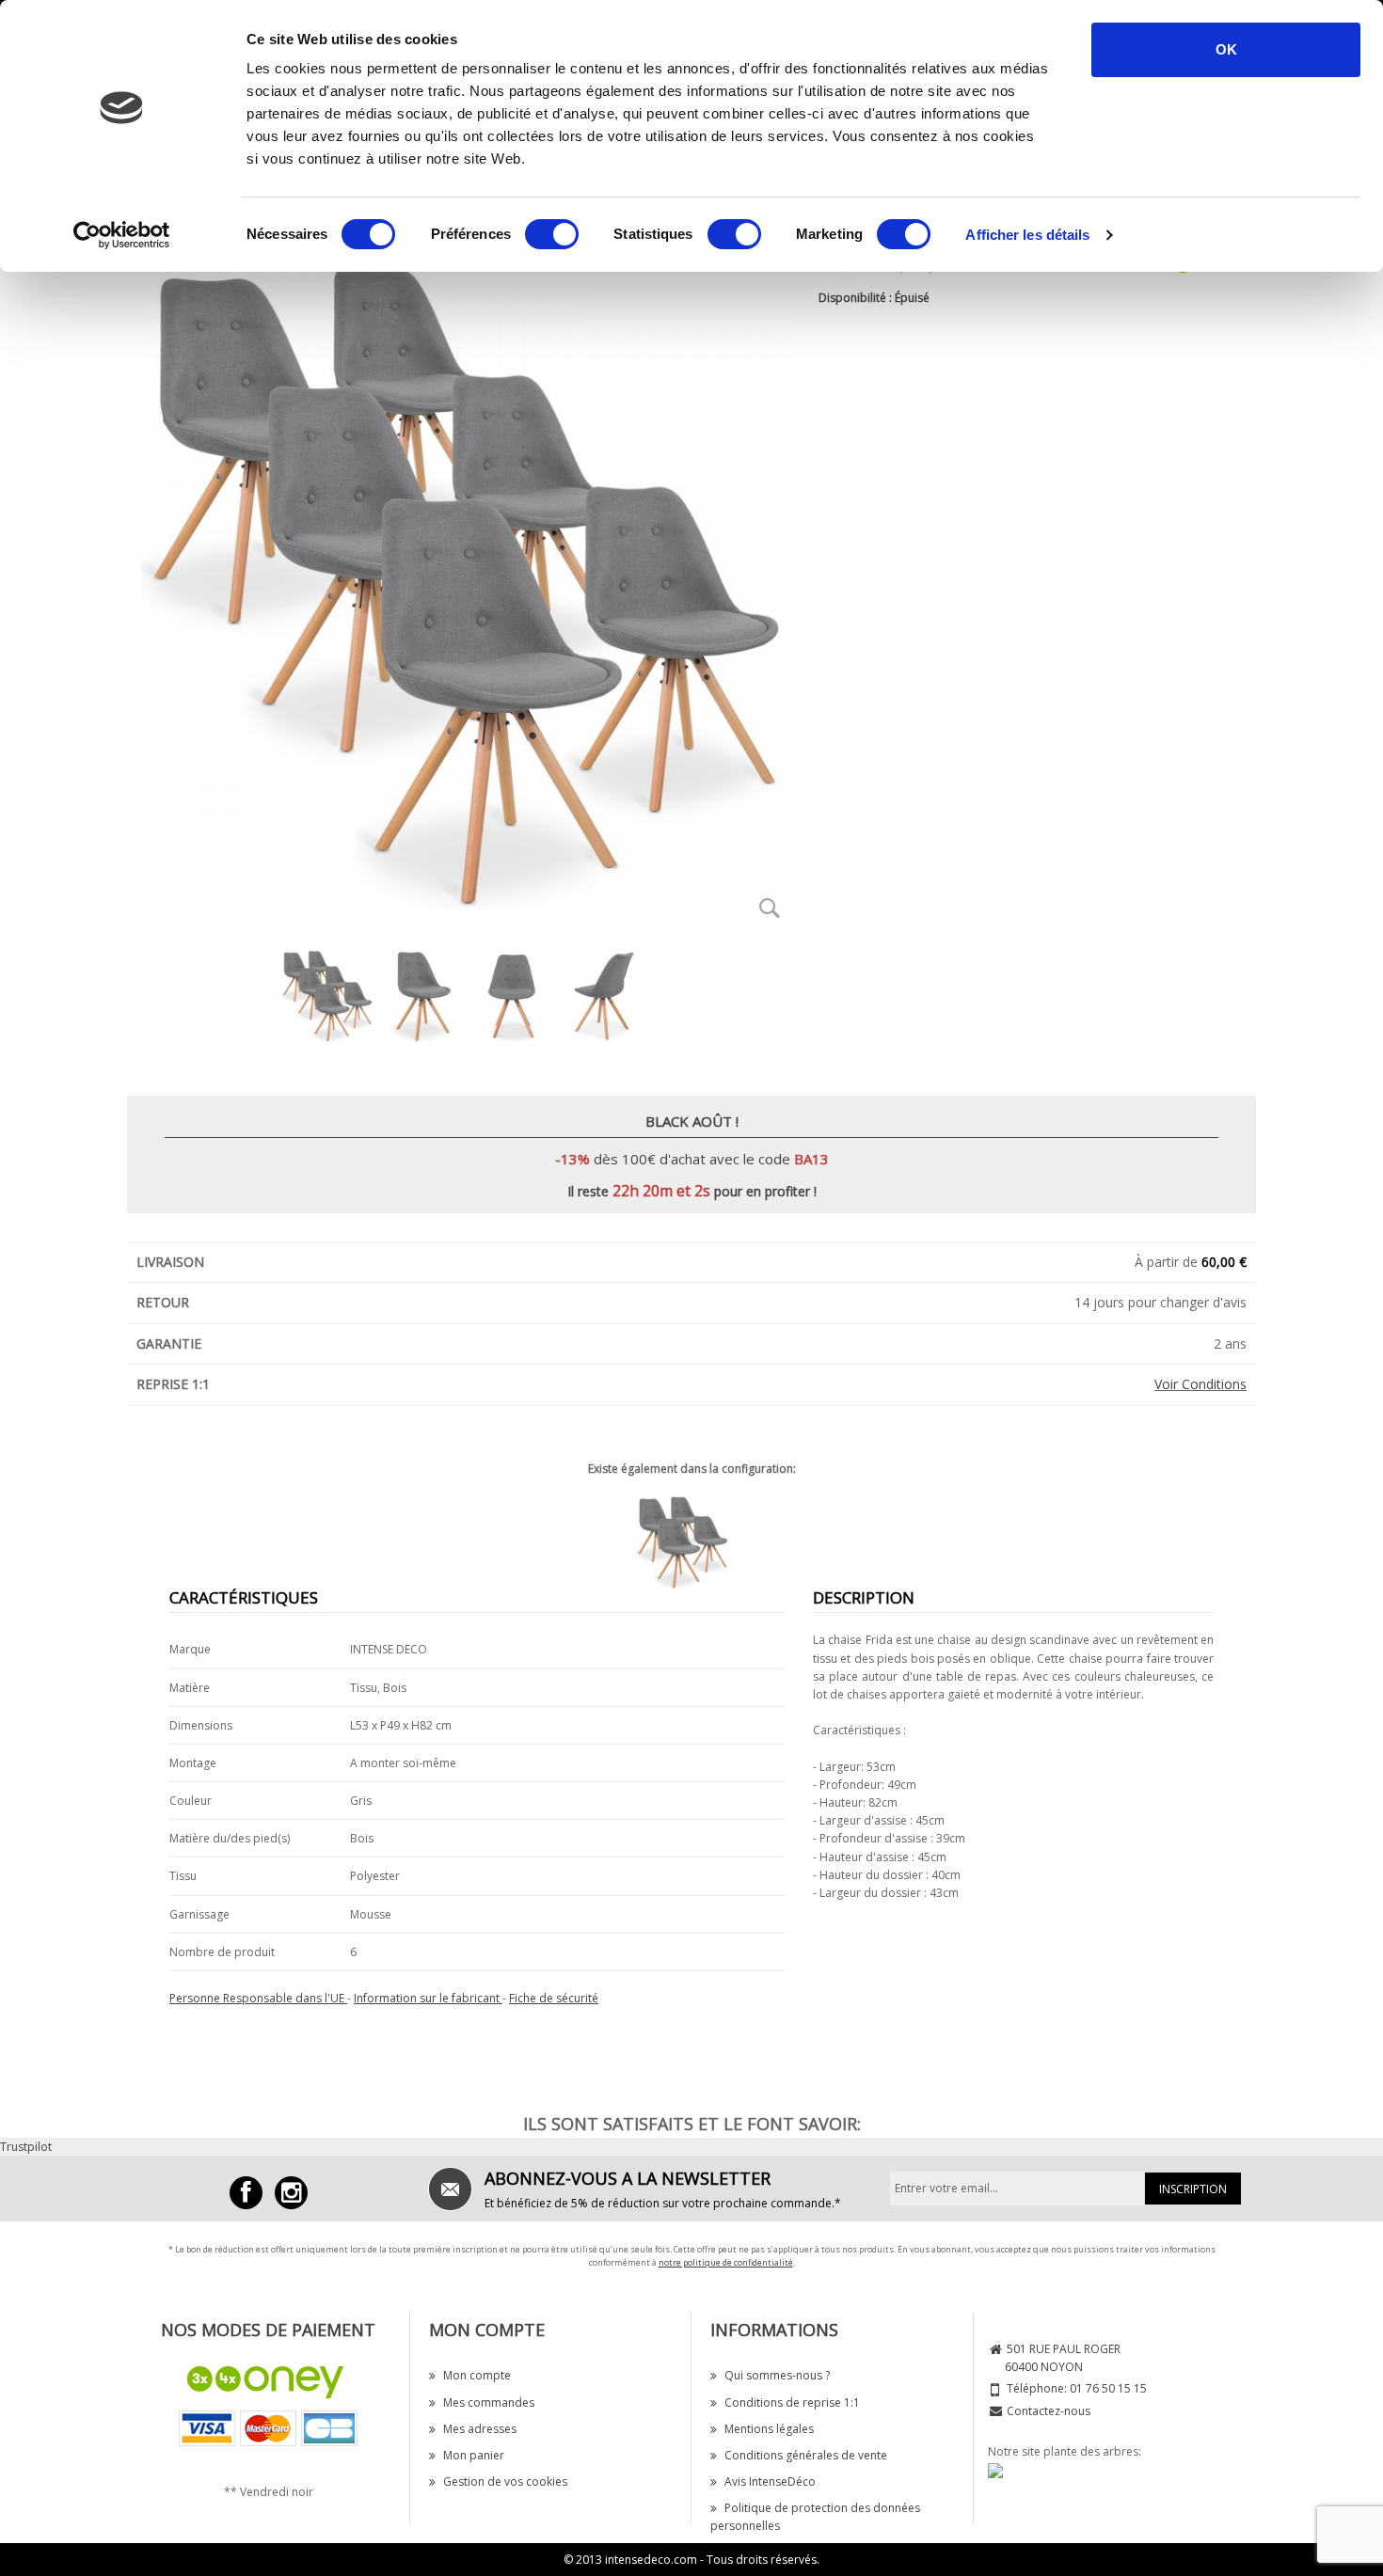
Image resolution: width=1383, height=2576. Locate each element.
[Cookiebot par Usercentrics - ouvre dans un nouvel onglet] (122, 235)
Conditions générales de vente (806, 2455)
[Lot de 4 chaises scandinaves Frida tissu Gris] (691, 1542)
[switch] (552, 234)
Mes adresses (480, 2429)
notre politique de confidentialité (726, 2262)
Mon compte (477, 2375)
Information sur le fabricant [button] (428, 1998)
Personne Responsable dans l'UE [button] (258, 1998)
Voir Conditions (1200, 1384)
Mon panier (474, 2455)
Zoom (770, 908)
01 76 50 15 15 (1108, 2388)
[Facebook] (246, 2193)
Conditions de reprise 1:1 (792, 2402)
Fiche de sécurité (554, 1998)
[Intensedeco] (291, 2193)
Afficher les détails (1027, 235)
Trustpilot (26, 2147)
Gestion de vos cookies (505, 2481)
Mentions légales (769, 2429)
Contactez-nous (1049, 2411)
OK (1226, 49)
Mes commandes (489, 2402)
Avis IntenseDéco (770, 2481)
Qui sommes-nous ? (777, 2375)
